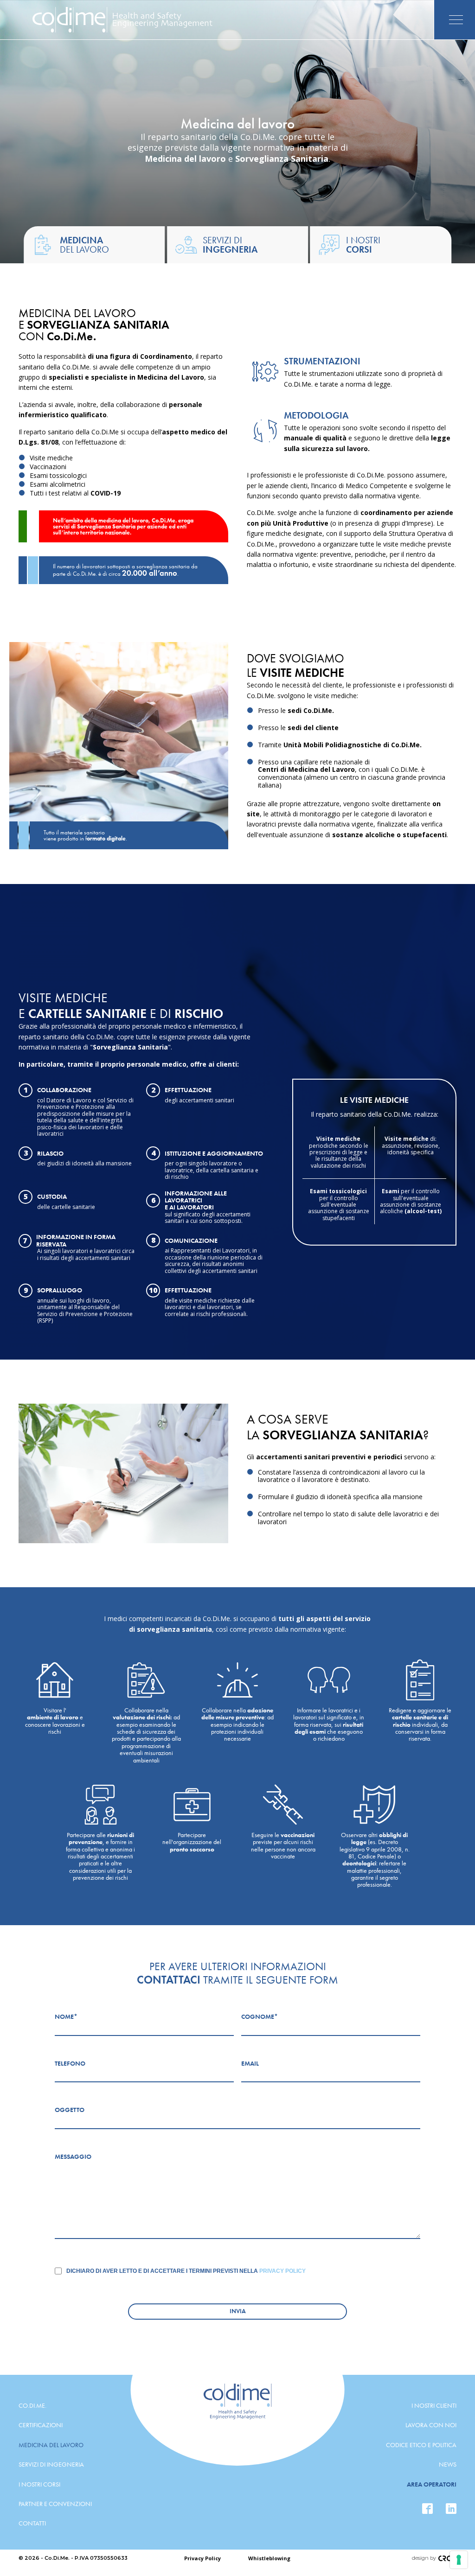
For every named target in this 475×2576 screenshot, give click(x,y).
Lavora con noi (431, 2425)
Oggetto (70, 2110)
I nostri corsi (39, 2484)
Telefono (70, 2063)
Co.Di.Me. (32, 2405)
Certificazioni (41, 2425)
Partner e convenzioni (55, 2504)
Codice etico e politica (421, 2445)
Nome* (66, 2016)
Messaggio (73, 2156)
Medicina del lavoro (51, 2445)
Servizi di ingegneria (51, 2464)
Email (250, 2063)
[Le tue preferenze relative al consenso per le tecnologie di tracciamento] (459, 2560)
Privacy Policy (282, 2271)
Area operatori (432, 2484)
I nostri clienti (434, 2405)
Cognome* (260, 2016)
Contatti (32, 2523)
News (448, 2464)
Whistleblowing (269, 2558)
